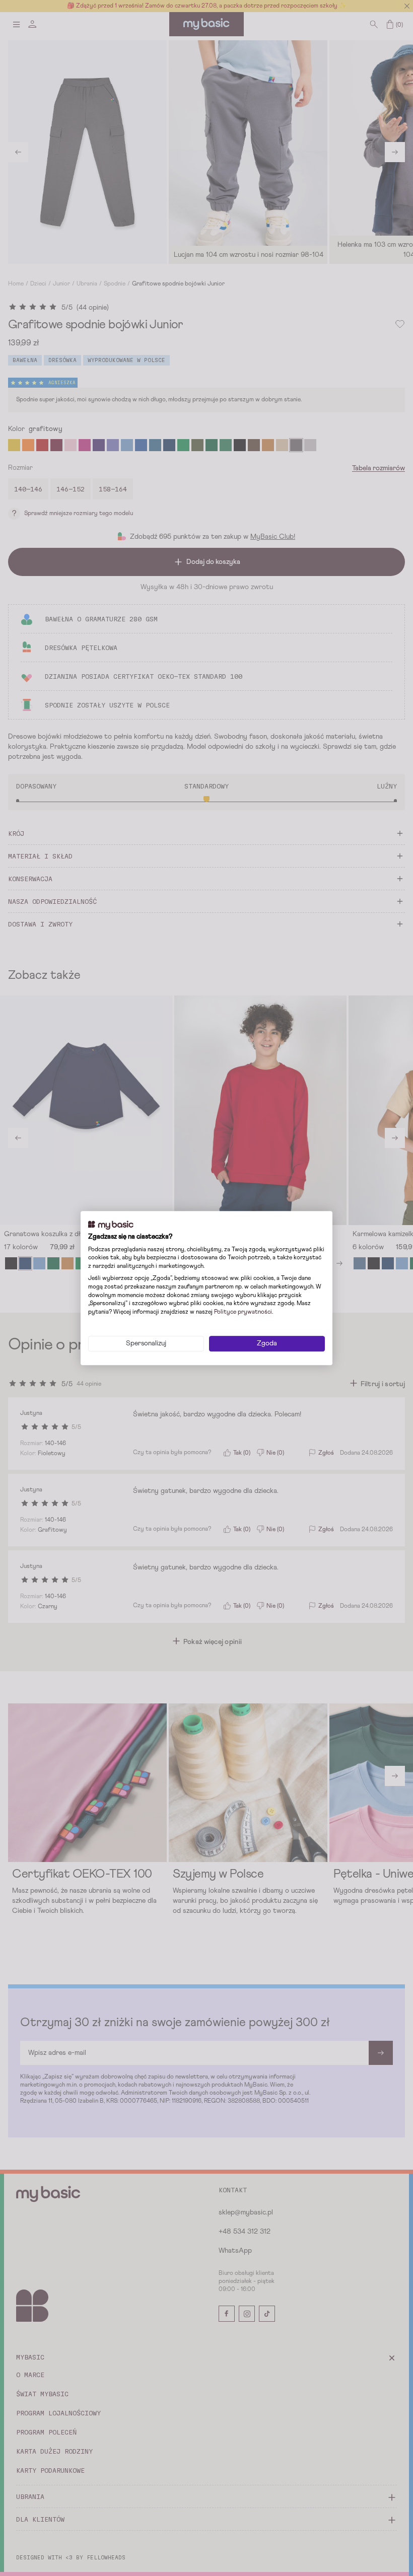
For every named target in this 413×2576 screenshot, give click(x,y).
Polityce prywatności (243, 1312)
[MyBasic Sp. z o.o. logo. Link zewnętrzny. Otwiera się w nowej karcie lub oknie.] (111, 1225)
